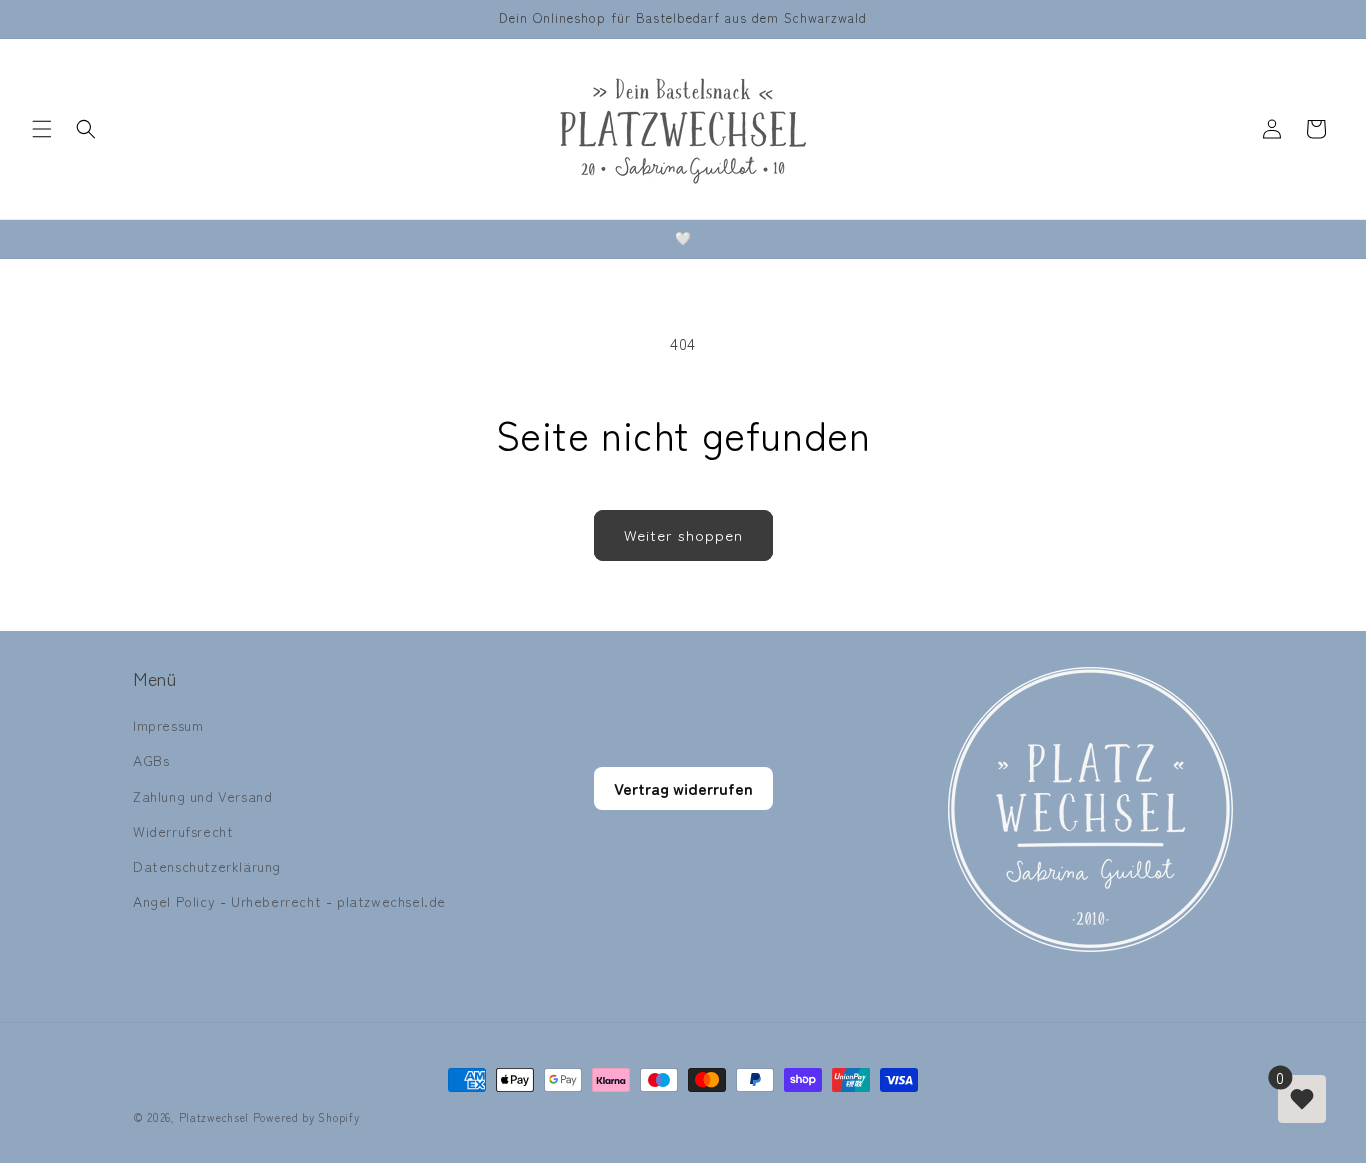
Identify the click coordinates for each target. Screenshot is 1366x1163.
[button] (42, 129)
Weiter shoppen (683, 534)
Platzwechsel (214, 1117)
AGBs (151, 760)
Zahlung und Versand (202, 796)
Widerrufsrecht (183, 831)
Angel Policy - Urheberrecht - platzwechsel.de (289, 901)
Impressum (168, 725)
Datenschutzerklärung (207, 866)
